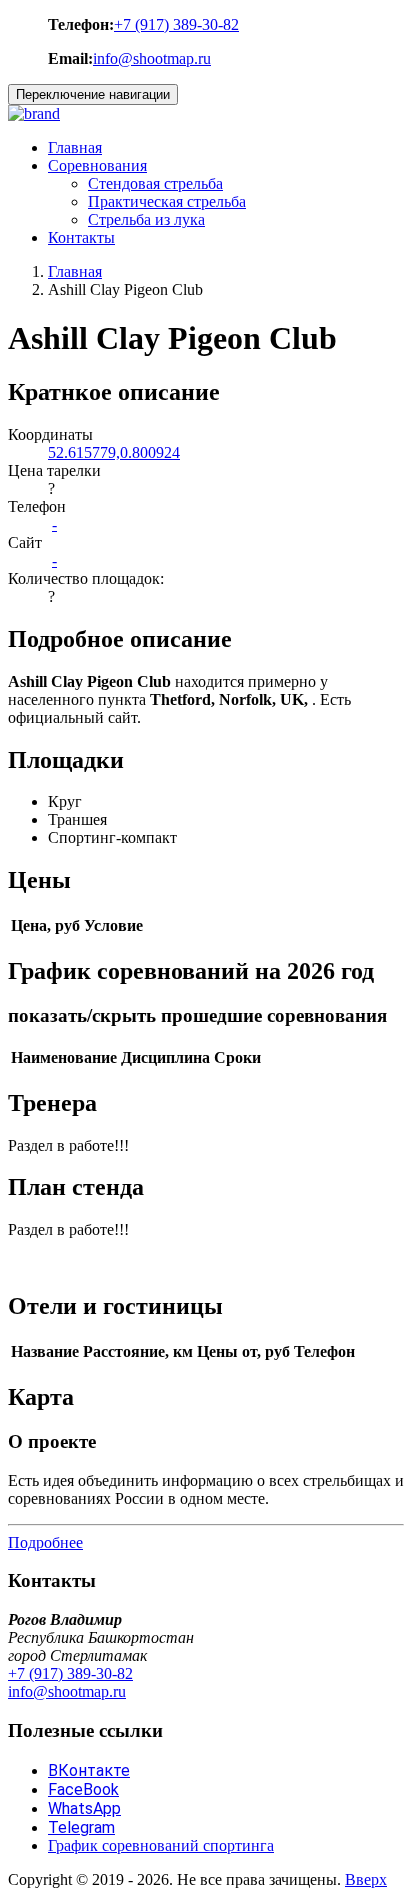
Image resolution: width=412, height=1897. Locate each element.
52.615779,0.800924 (114, 452)
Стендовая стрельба (155, 183)
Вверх (366, 1879)
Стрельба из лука (146, 219)
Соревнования (97, 165)
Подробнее (45, 1542)
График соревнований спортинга (161, 1845)
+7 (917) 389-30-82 (176, 24)
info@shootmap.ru (152, 58)
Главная (75, 147)
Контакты (81, 237)
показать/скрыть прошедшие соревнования (197, 1015)
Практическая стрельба (167, 201)
